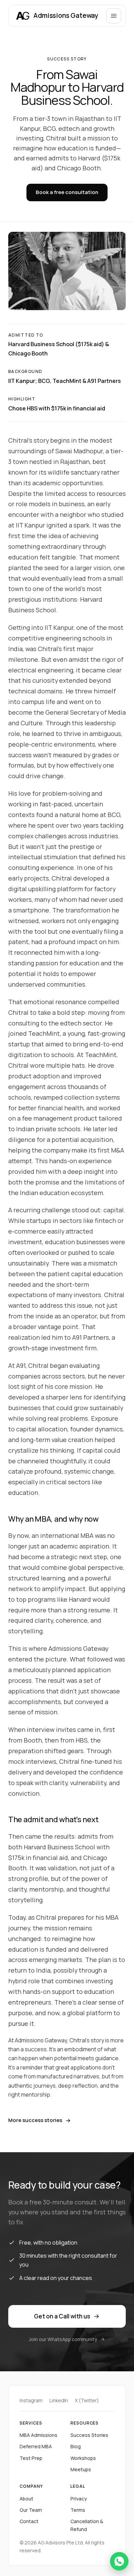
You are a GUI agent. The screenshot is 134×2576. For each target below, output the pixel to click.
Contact (29, 2521)
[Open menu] (114, 16)
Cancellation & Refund (87, 2525)
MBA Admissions (38, 2435)
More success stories (35, 2120)
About (26, 2499)
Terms (78, 2510)
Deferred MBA (36, 2446)
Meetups (81, 2469)
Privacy (79, 2499)
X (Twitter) (87, 2400)
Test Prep (31, 2458)
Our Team (31, 2510)
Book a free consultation (67, 192)
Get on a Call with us (62, 2316)
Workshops (83, 2458)
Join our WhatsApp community (63, 2339)
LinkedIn (59, 2400)
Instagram (31, 2400)
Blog (76, 2446)
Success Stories (89, 2435)
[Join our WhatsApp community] (119, 2561)
